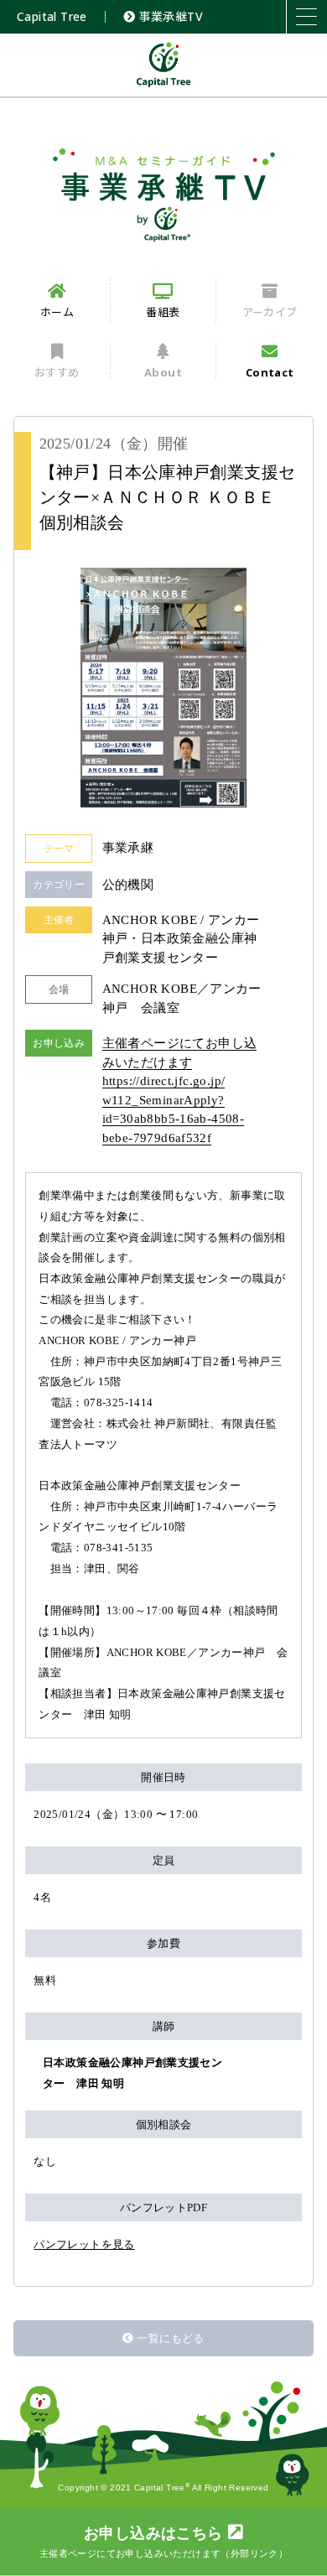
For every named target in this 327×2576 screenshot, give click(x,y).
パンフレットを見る (84, 2244)
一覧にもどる (170, 2338)
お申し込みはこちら (163, 2542)
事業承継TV (169, 16)
